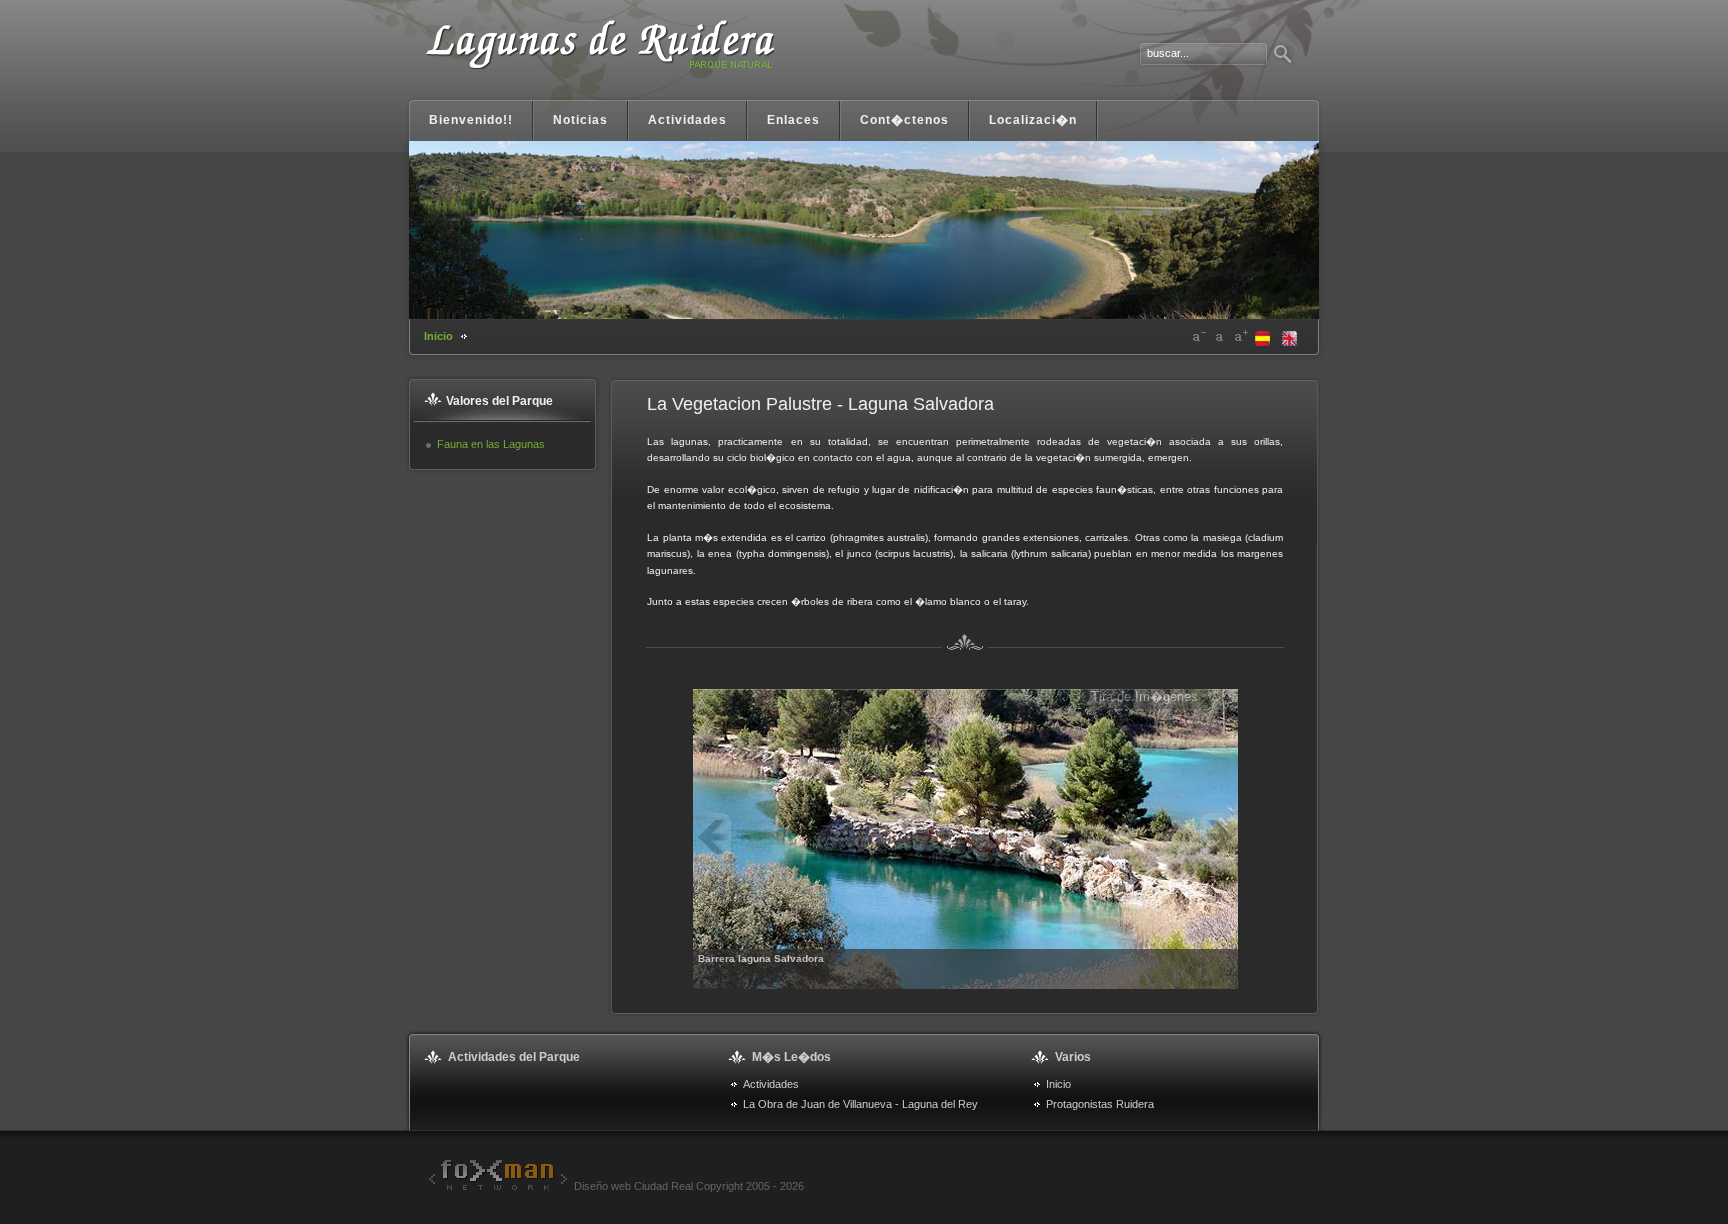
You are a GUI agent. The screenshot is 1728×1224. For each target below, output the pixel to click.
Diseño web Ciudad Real (633, 1186)
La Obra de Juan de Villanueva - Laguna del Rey (860, 1104)
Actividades (771, 1084)
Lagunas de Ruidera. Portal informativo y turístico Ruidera (599, 57)
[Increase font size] (1241, 337)
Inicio (438, 336)
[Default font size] (1220, 337)
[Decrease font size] (1199, 337)
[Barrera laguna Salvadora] (965, 837)
